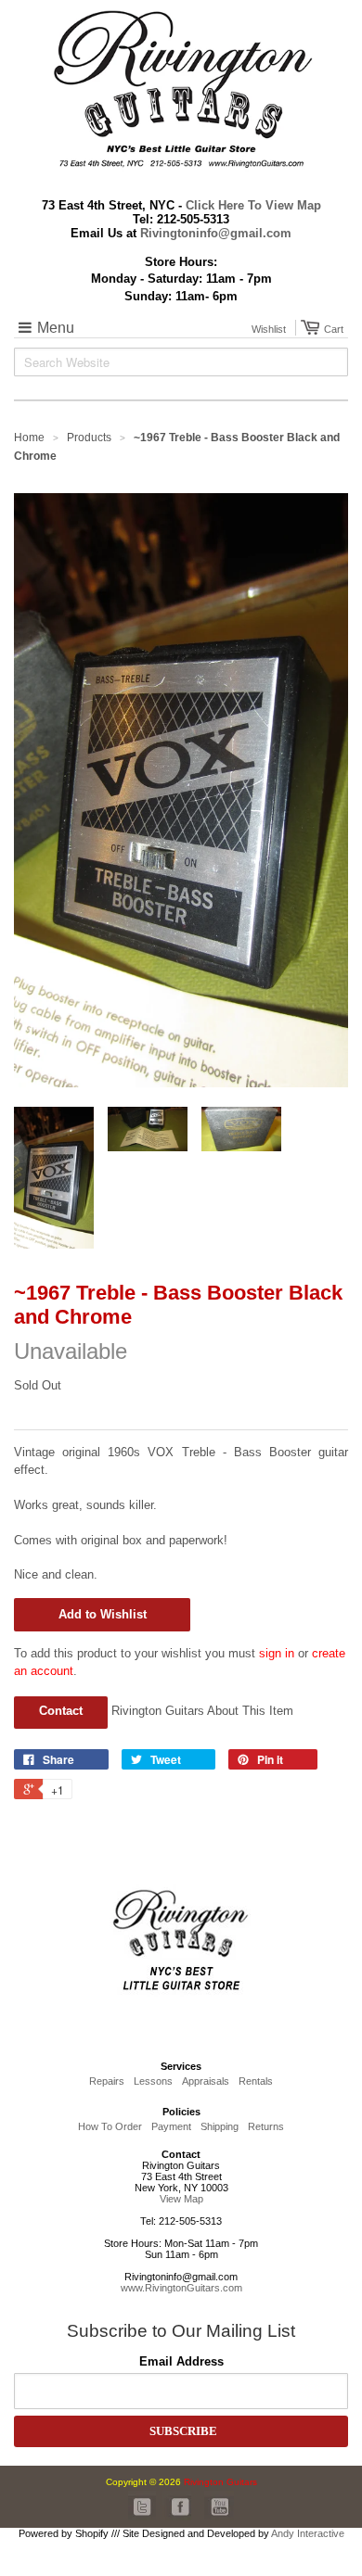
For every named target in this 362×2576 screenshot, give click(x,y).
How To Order (110, 2126)
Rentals (256, 2081)
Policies (181, 2112)
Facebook (176, 2506)
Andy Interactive (308, 2533)
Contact (61, 1711)
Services (181, 2066)
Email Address (181, 2361)
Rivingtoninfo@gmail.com (216, 233)
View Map (181, 2199)
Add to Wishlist (103, 1614)
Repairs (107, 2081)
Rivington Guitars (220, 2482)
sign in (277, 1653)
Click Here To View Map (253, 205)
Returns (266, 2126)
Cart (331, 329)
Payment (171, 2126)
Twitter (143, 2506)
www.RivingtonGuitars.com (181, 2288)
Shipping (220, 2126)
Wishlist (269, 329)
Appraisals (206, 2081)
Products (89, 438)
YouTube (219, 2506)
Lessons (153, 2081)
